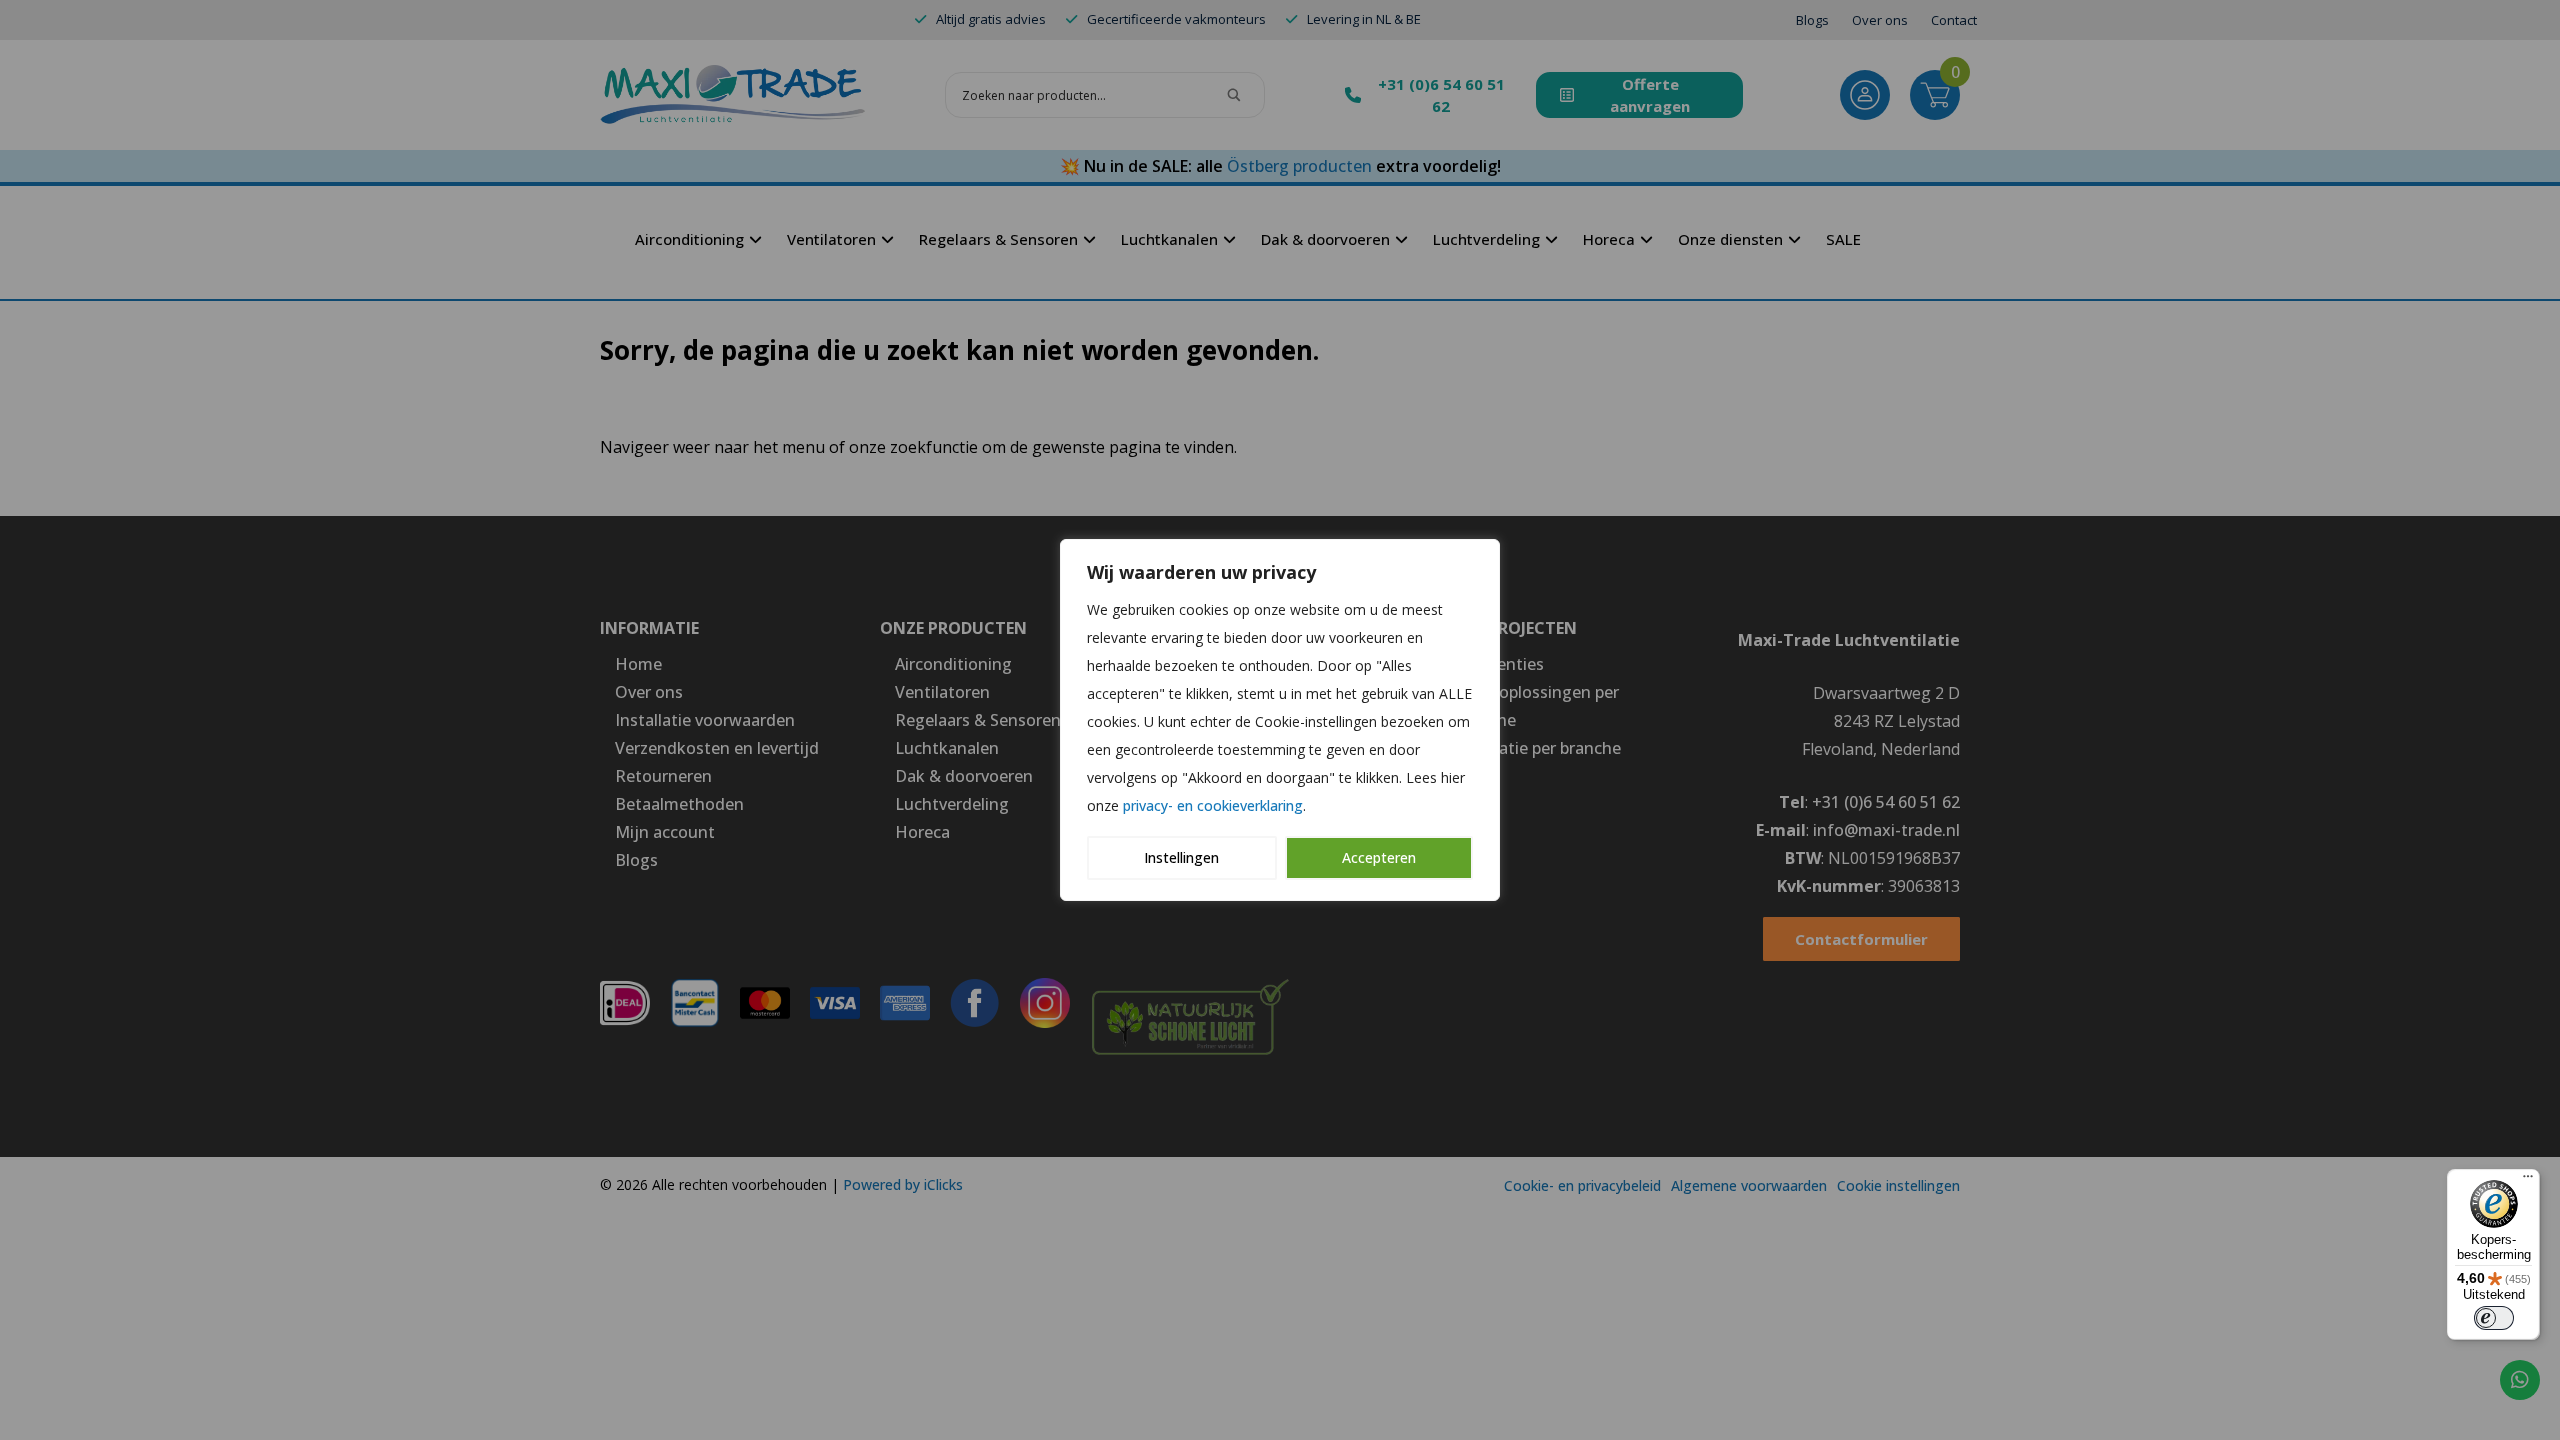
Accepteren (1379, 857)
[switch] (2494, 1318)
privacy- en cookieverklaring (1213, 805)
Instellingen (1181, 857)
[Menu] (2528, 1181)
